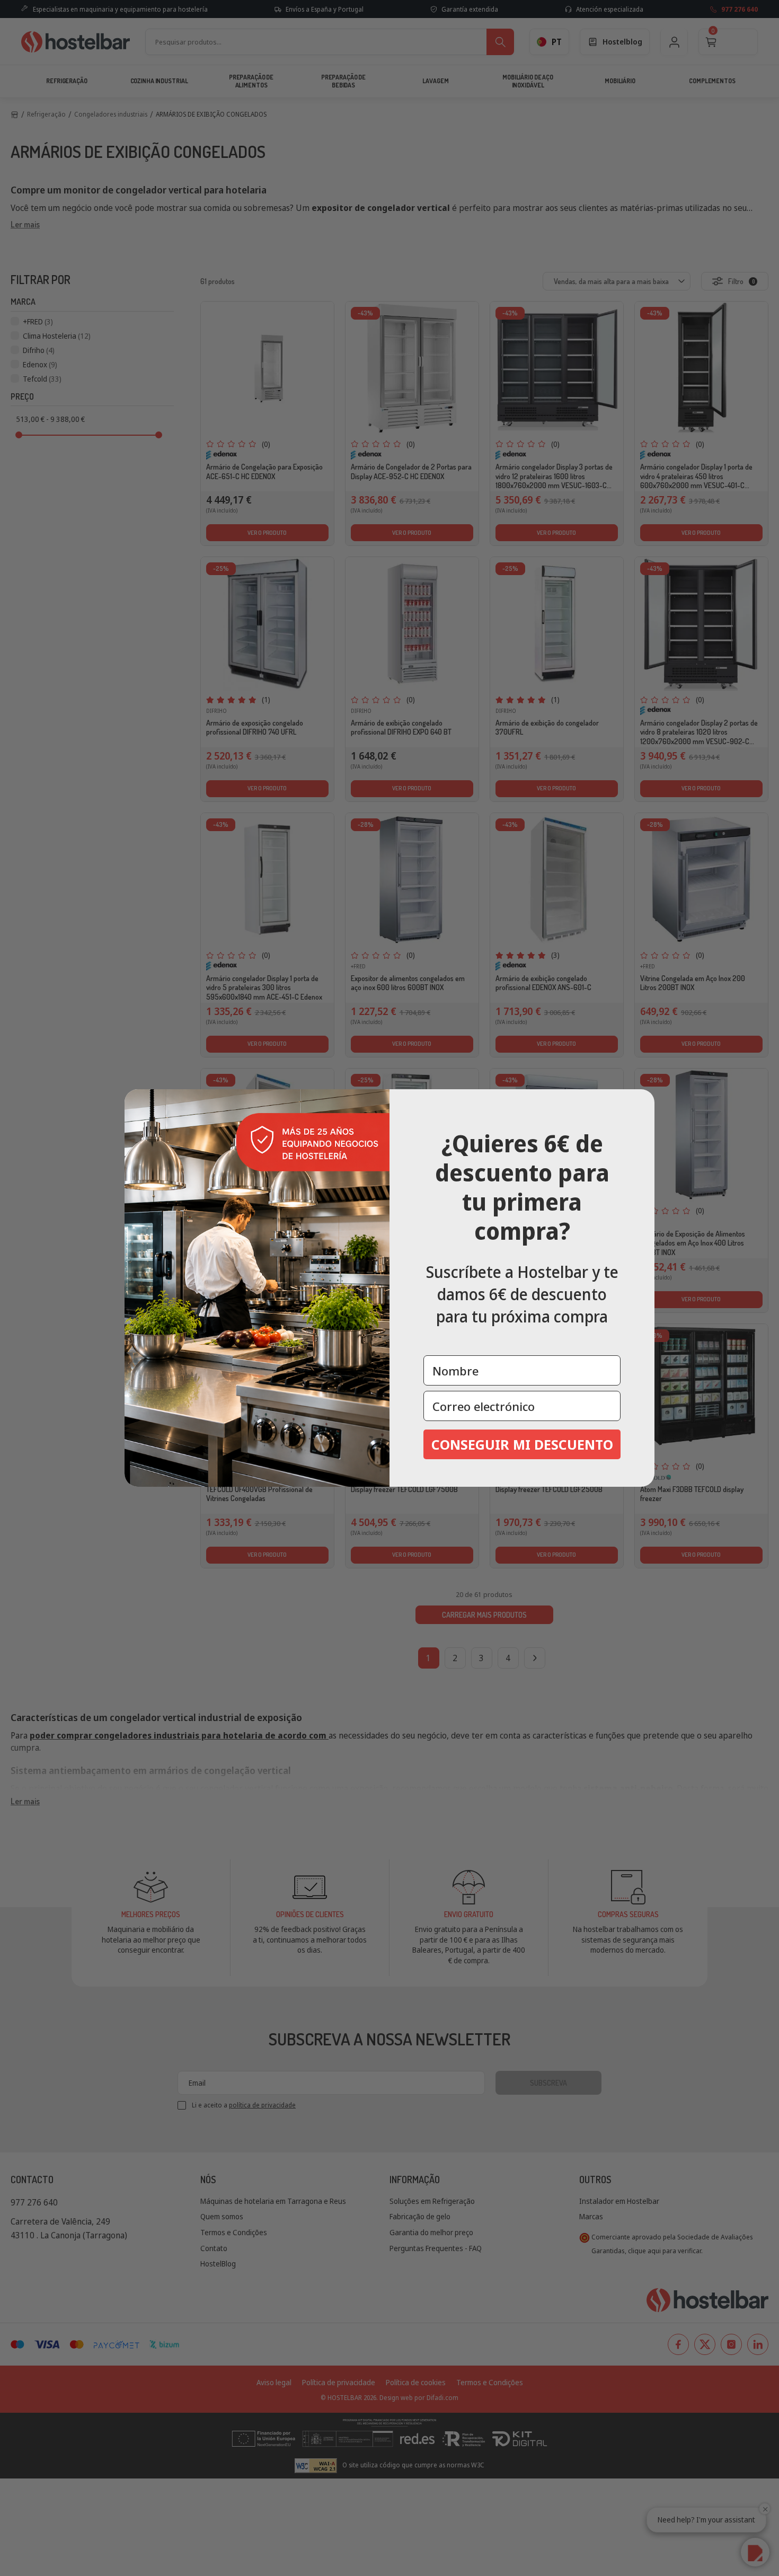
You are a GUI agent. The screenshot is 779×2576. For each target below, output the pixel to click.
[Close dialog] (643, 1101)
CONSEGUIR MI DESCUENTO (522, 1444)
